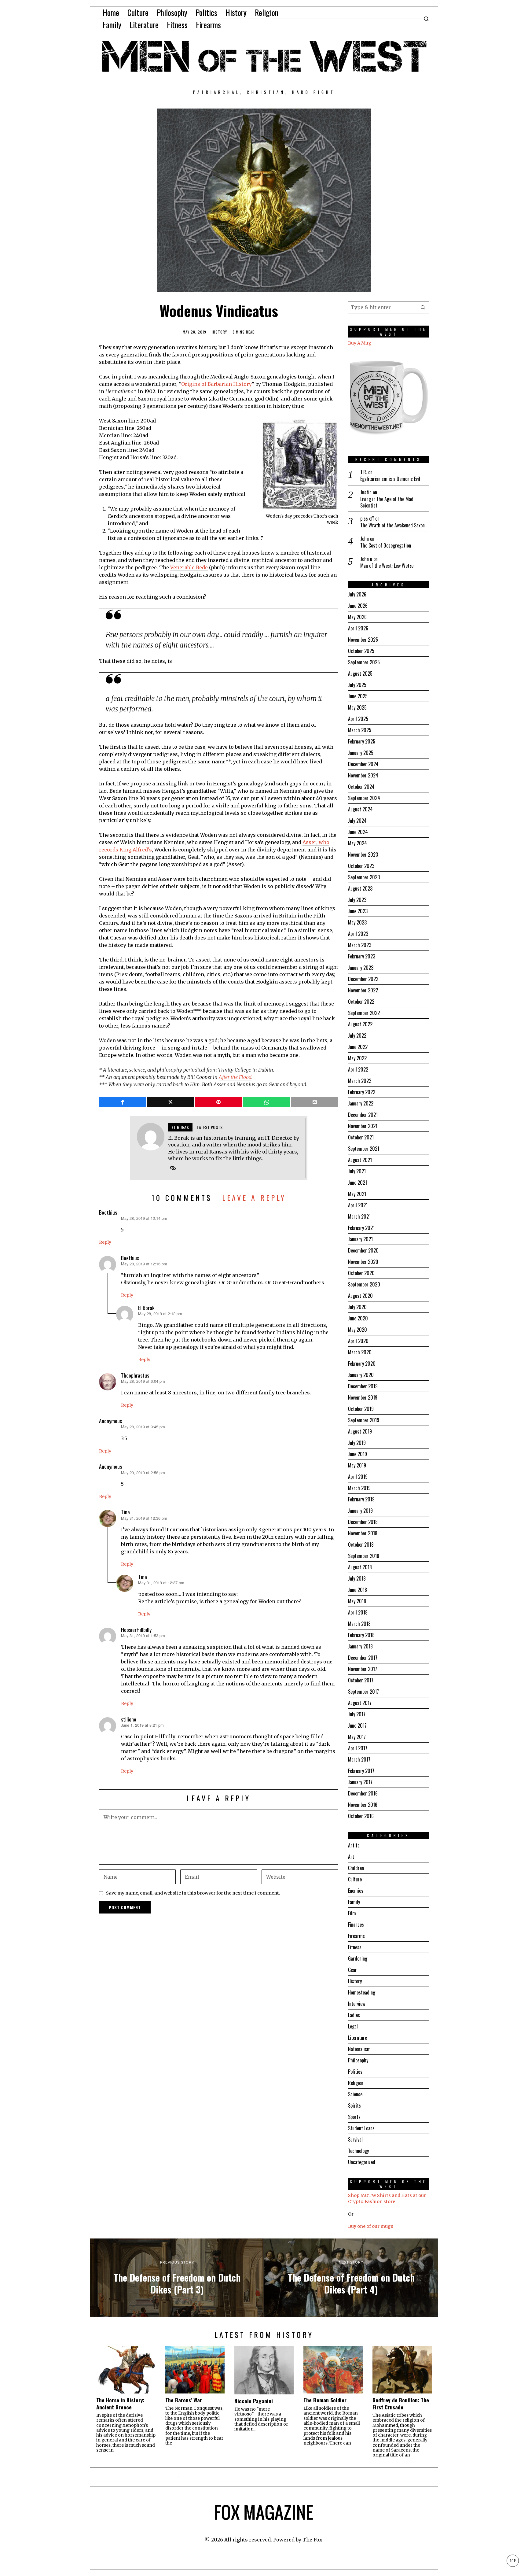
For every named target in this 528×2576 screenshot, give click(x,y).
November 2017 (363, 1669)
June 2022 (358, 1047)
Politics (355, 2072)
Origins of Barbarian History (216, 384)
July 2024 (357, 821)
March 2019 (359, 1488)
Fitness (355, 1947)
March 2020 (360, 1352)
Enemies (356, 1891)
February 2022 (362, 1092)
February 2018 (361, 1635)
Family (354, 1902)
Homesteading (362, 1992)
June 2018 (358, 1590)
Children (356, 1868)
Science (355, 2094)
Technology (358, 2151)
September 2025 (364, 662)
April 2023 (358, 934)
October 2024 (361, 787)
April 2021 (358, 1205)
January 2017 (360, 1782)
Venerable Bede (189, 567)
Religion (356, 2083)
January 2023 (361, 968)
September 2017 (363, 1692)
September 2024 (364, 798)
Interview (357, 2004)
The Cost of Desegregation (386, 546)
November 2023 (363, 854)
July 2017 (357, 1714)
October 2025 (361, 651)
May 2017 (357, 1737)
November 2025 (363, 640)
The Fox (312, 2540)
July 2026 (357, 594)
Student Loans (361, 2128)
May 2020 (358, 1330)
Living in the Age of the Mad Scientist (387, 502)
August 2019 (360, 1431)
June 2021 (358, 1183)
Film (352, 1913)
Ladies (354, 2015)
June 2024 (358, 832)
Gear (352, 1970)
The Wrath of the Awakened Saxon (392, 525)
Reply (105, 1242)
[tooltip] (123, 1102)
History (219, 332)
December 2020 (363, 1250)
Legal (353, 2026)
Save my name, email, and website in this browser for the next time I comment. (193, 1893)
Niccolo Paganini (254, 2401)
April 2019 (358, 1477)
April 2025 (358, 719)
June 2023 (358, 911)
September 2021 (364, 1149)
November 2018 (363, 1533)
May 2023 (357, 922)
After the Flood (235, 1077)
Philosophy (358, 2060)
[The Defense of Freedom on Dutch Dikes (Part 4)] (351, 2278)
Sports (354, 2117)
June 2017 (357, 1725)
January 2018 (360, 1646)
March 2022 (360, 1081)
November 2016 (363, 1805)
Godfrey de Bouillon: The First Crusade (401, 2404)
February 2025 (362, 741)
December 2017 (363, 1658)
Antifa (354, 1845)
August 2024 (360, 809)
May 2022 (357, 1058)
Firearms (356, 1936)
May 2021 (357, 1194)
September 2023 (364, 877)
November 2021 (363, 1126)
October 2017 (361, 1680)
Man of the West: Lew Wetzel (387, 566)
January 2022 (361, 1103)
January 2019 (360, 1511)
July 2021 (357, 1171)
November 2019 (363, 1397)
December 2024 (363, 764)
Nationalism (359, 2049)
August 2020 (360, 1296)
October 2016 (361, 1816)
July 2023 (357, 900)
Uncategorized (362, 2162)
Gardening (358, 1958)
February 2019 (361, 1499)
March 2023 (360, 945)
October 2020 (361, 1273)
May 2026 (357, 617)
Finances (356, 1925)
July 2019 (357, 1443)
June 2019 (358, 1454)
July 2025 (357, 685)
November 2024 (363, 775)
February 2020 (362, 1364)
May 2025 (357, 707)
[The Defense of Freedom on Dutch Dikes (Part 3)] (177, 2278)
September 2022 (364, 1013)
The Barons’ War (184, 2400)
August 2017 (360, 1703)
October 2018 (361, 1544)
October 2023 (361, 866)
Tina (125, 1512)
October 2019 (361, 1409)
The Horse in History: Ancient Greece (120, 2404)
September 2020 (364, 1284)
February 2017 (361, 1771)
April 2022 (358, 1069)
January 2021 (360, 1239)
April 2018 (358, 1612)
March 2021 (359, 1216)
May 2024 (358, 843)
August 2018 (360, 1567)
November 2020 (363, 1262)
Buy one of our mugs (371, 2226)
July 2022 (357, 1035)
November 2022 (363, 990)
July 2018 (357, 1578)
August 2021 (360, 1160)
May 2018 (357, 1601)
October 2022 (361, 1002)
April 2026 (358, 628)
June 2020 (358, 1318)
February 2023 (362, 956)
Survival (355, 2139)
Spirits (354, 2105)
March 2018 (359, 1624)
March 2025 (360, 730)
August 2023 (360, 888)
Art (351, 1857)
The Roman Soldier (325, 2400)
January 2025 (361, 753)
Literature (358, 2038)
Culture (355, 1879)
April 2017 (358, 1748)
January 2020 (361, 1375)
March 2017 (359, 1759)
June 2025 (358, 696)
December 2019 (363, 1386)
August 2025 (360, 674)
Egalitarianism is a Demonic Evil (390, 479)
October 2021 (361, 1137)
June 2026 (358, 606)
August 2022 (360, 1024)
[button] (423, 307)
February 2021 (361, 1228)
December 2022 (363, 979)
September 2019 (364, 1420)
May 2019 (357, 1465)
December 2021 (363, 1115)
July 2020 (357, 1307)
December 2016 (363, 1793)
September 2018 (364, 1556)
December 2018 (363, 1522)
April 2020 (358, 1341)
